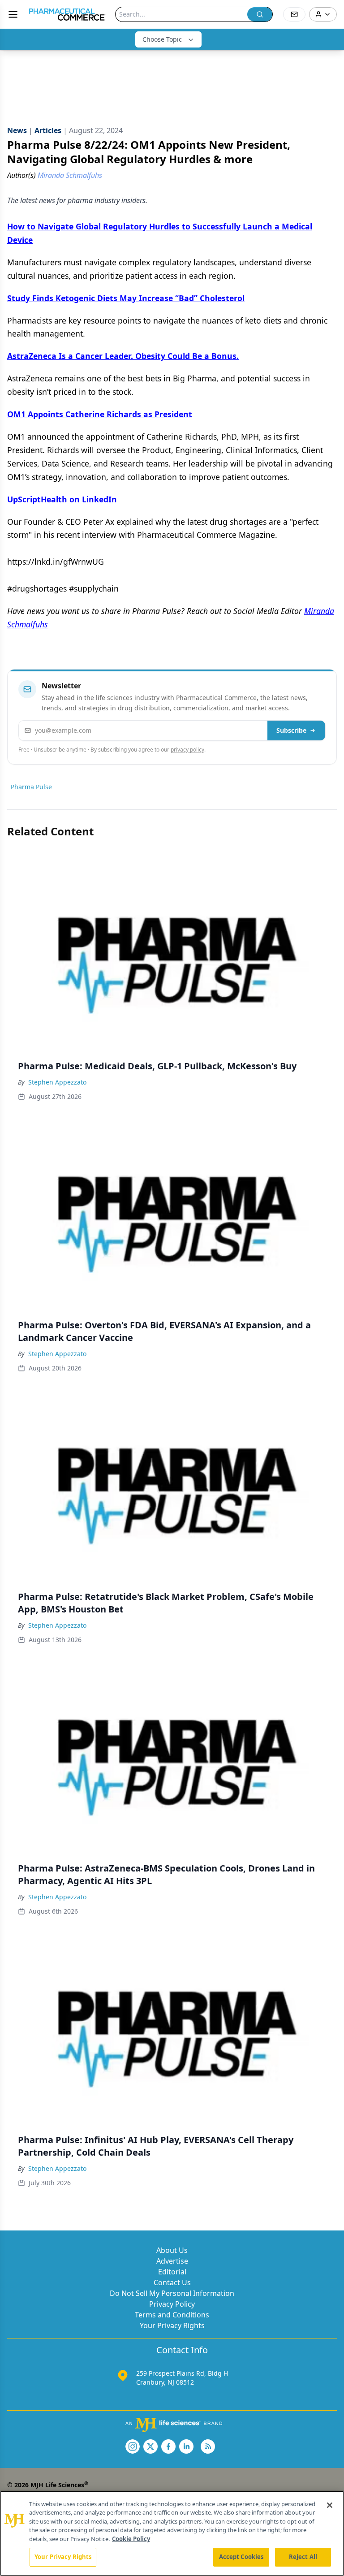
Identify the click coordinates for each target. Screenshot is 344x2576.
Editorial (172, 2272)
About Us (172, 2250)
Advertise (172, 2261)
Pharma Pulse (31, 787)
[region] (172, 2533)
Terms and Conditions (172, 2315)
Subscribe (291, 730)
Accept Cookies (241, 2557)
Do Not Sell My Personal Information (172, 2293)
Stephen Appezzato (57, 1082)
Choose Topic (162, 39)
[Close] (330, 2505)
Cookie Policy (131, 2539)
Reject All (303, 2557)
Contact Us (172, 2282)
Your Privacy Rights (172, 2325)
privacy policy (187, 750)
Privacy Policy (172, 2304)
